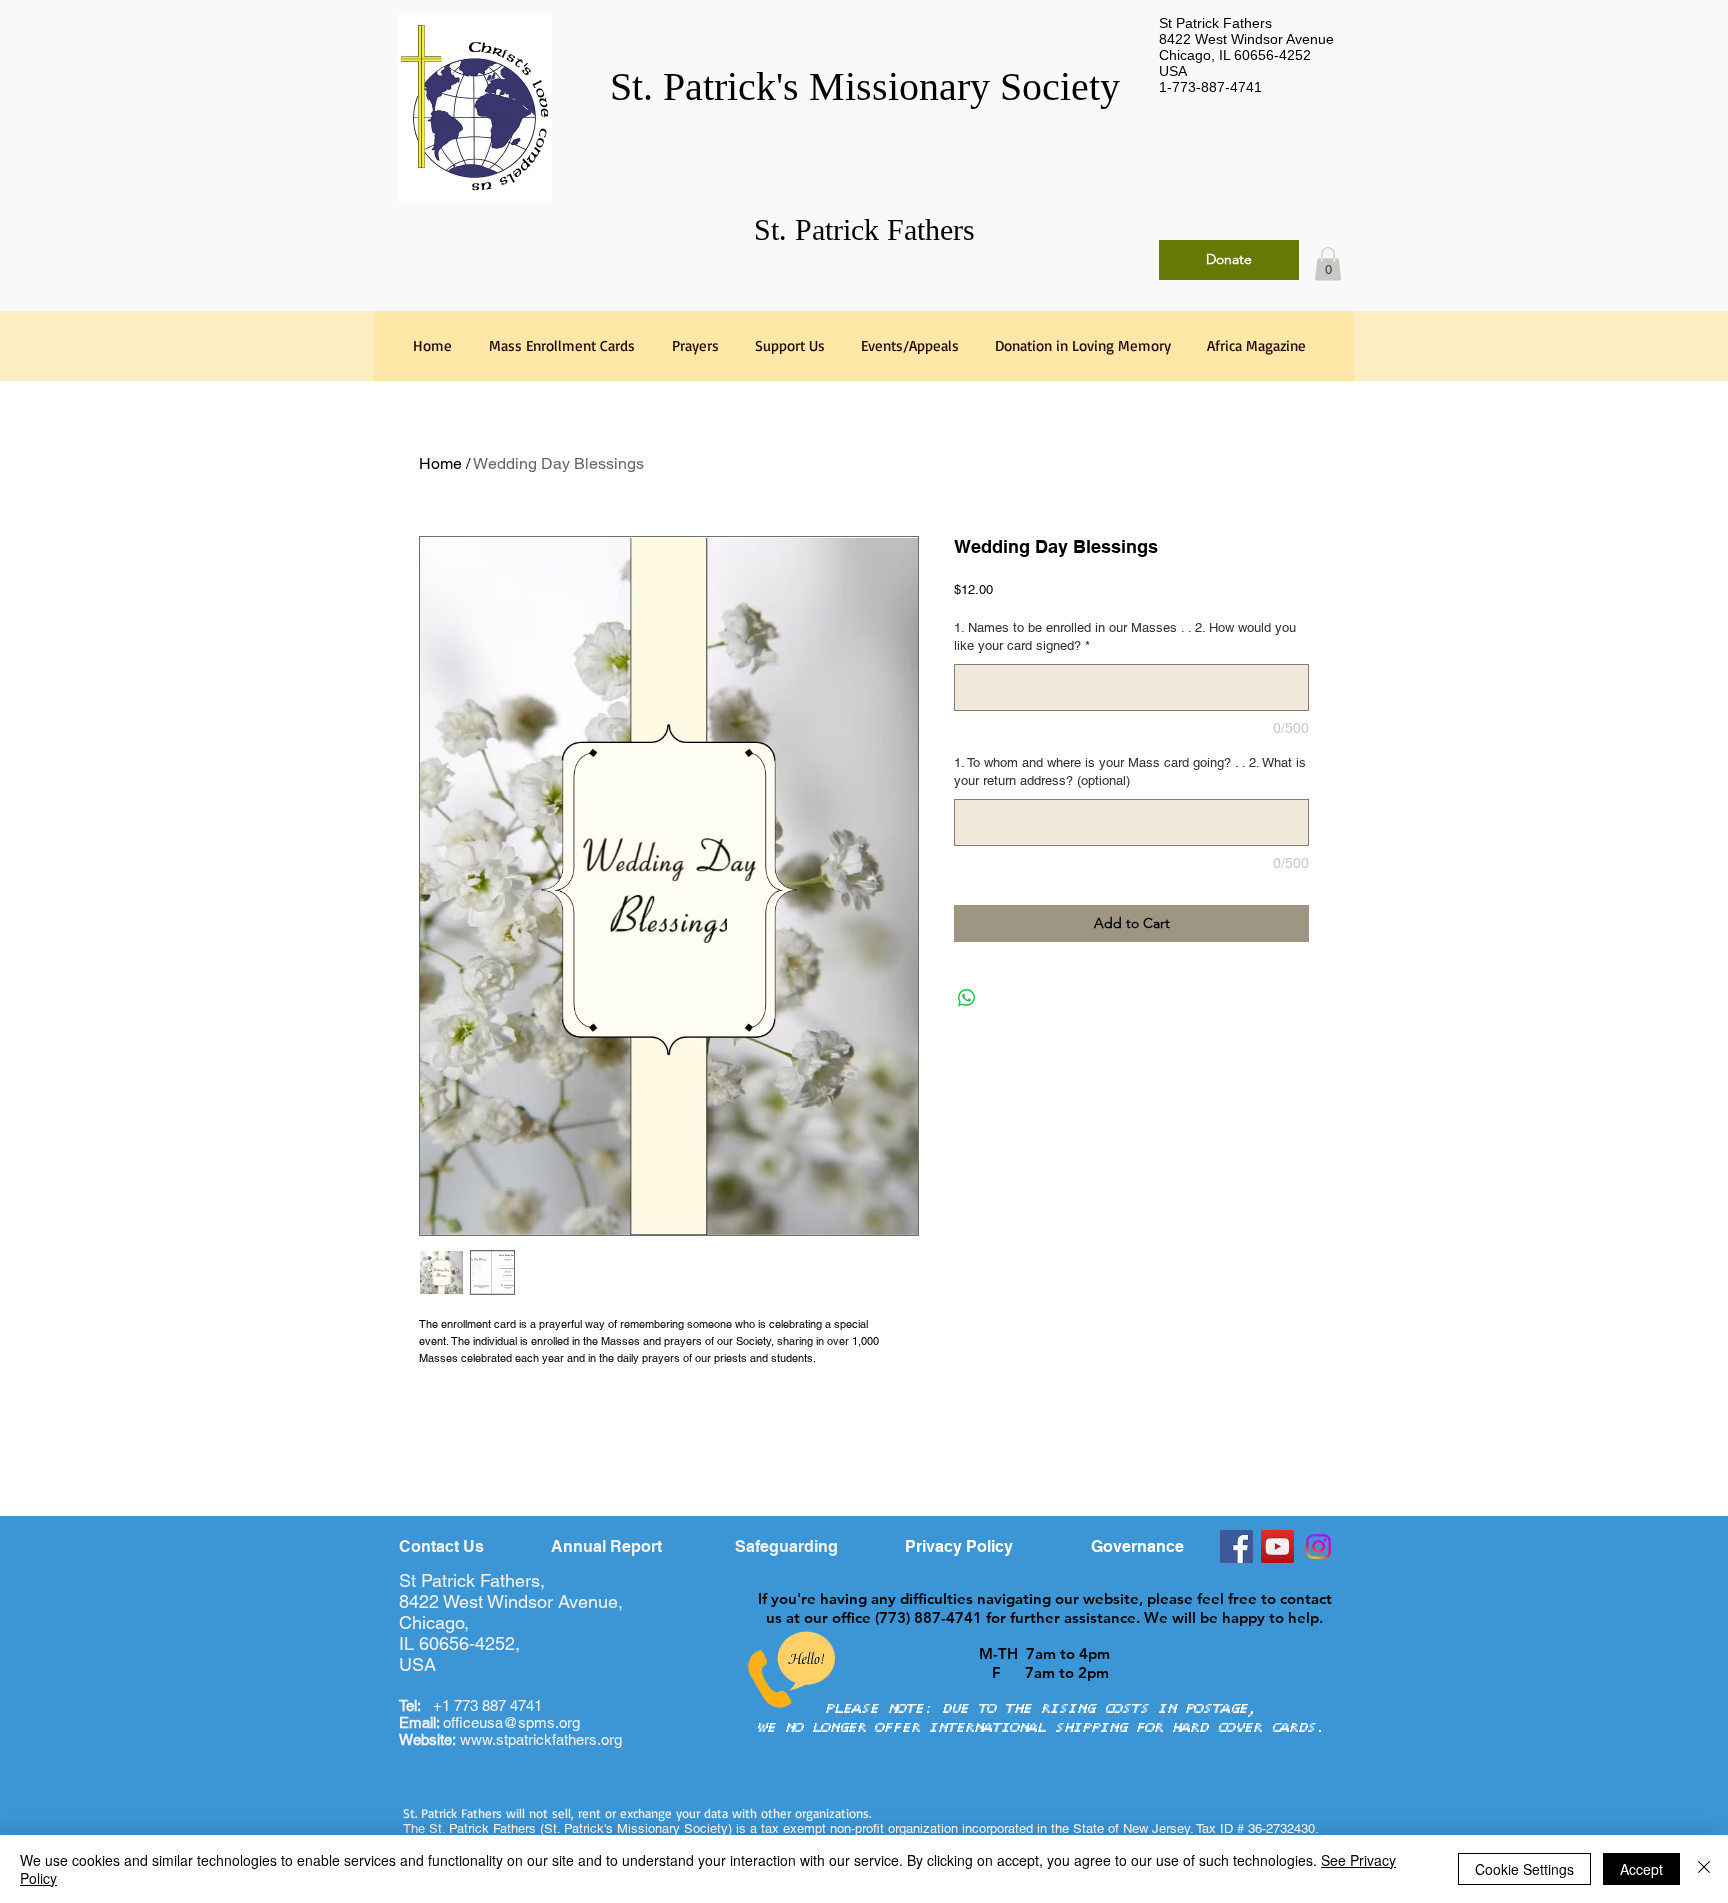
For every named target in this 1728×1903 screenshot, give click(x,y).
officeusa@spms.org (489, 1722)
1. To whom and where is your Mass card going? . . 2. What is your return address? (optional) (1130, 771)
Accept (1641, 1869)
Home (440, 463)
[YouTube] (1277, 1546)
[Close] (1704, 1869)
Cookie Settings (1524, 1869)
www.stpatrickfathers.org (541, 1739)
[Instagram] (1318, 1546)
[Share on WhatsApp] (967, 998)
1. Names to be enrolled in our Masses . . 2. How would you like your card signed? (1125, 636)
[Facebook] (1236, 1546)
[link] (1328, 263)
